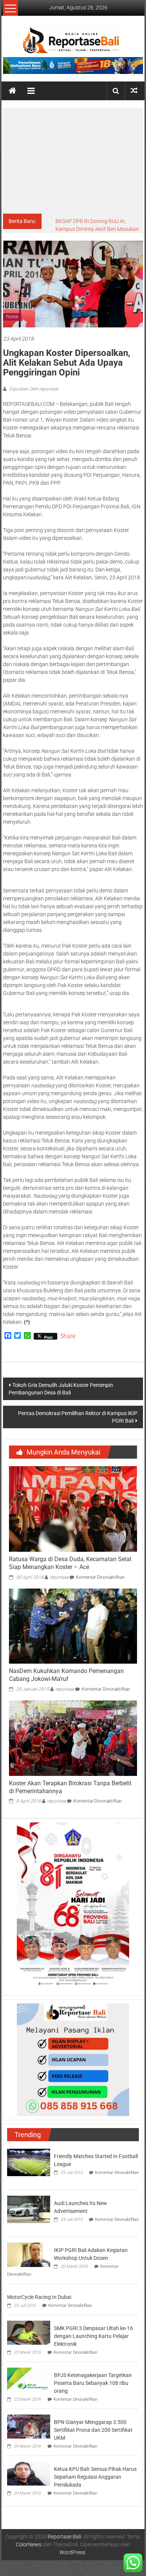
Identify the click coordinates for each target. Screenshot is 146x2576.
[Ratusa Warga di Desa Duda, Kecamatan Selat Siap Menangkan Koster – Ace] (73, 1509)
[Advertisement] (73, 161)
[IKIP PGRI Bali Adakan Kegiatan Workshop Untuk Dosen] (29, 2254)
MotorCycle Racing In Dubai (39, 2297)
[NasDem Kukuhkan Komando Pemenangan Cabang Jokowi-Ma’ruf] (73, 1626)
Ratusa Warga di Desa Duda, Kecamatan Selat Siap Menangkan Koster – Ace (70, 1563)
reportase (59, 1577)
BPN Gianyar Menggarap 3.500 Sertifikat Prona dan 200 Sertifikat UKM (93, 2430)
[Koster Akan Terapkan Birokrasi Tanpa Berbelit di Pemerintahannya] (73, 1738)
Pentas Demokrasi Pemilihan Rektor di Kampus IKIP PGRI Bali (78, 1417)
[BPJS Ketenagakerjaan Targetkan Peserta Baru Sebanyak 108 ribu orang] (29, 2379)
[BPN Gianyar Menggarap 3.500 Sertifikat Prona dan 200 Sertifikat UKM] (29, 2426)
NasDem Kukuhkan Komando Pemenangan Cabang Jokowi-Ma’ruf (66, 1675)
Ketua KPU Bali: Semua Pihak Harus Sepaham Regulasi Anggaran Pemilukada (95, 2477)
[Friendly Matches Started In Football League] (29, 2162)
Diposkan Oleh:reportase (33, 389)
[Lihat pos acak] (134, 91)
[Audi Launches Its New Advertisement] (29, 2209)
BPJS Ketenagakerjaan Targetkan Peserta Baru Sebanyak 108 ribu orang (93, 2383)
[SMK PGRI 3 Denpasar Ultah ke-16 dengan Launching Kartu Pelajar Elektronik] (29, 2332)
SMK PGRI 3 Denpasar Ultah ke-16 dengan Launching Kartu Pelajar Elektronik (93, 2336)
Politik (12, 317)
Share (68, 1336)
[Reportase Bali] (12, 91)
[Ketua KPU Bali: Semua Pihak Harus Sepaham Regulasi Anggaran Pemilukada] (29, 2473)
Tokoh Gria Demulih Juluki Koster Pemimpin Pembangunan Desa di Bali (61, 1389)
